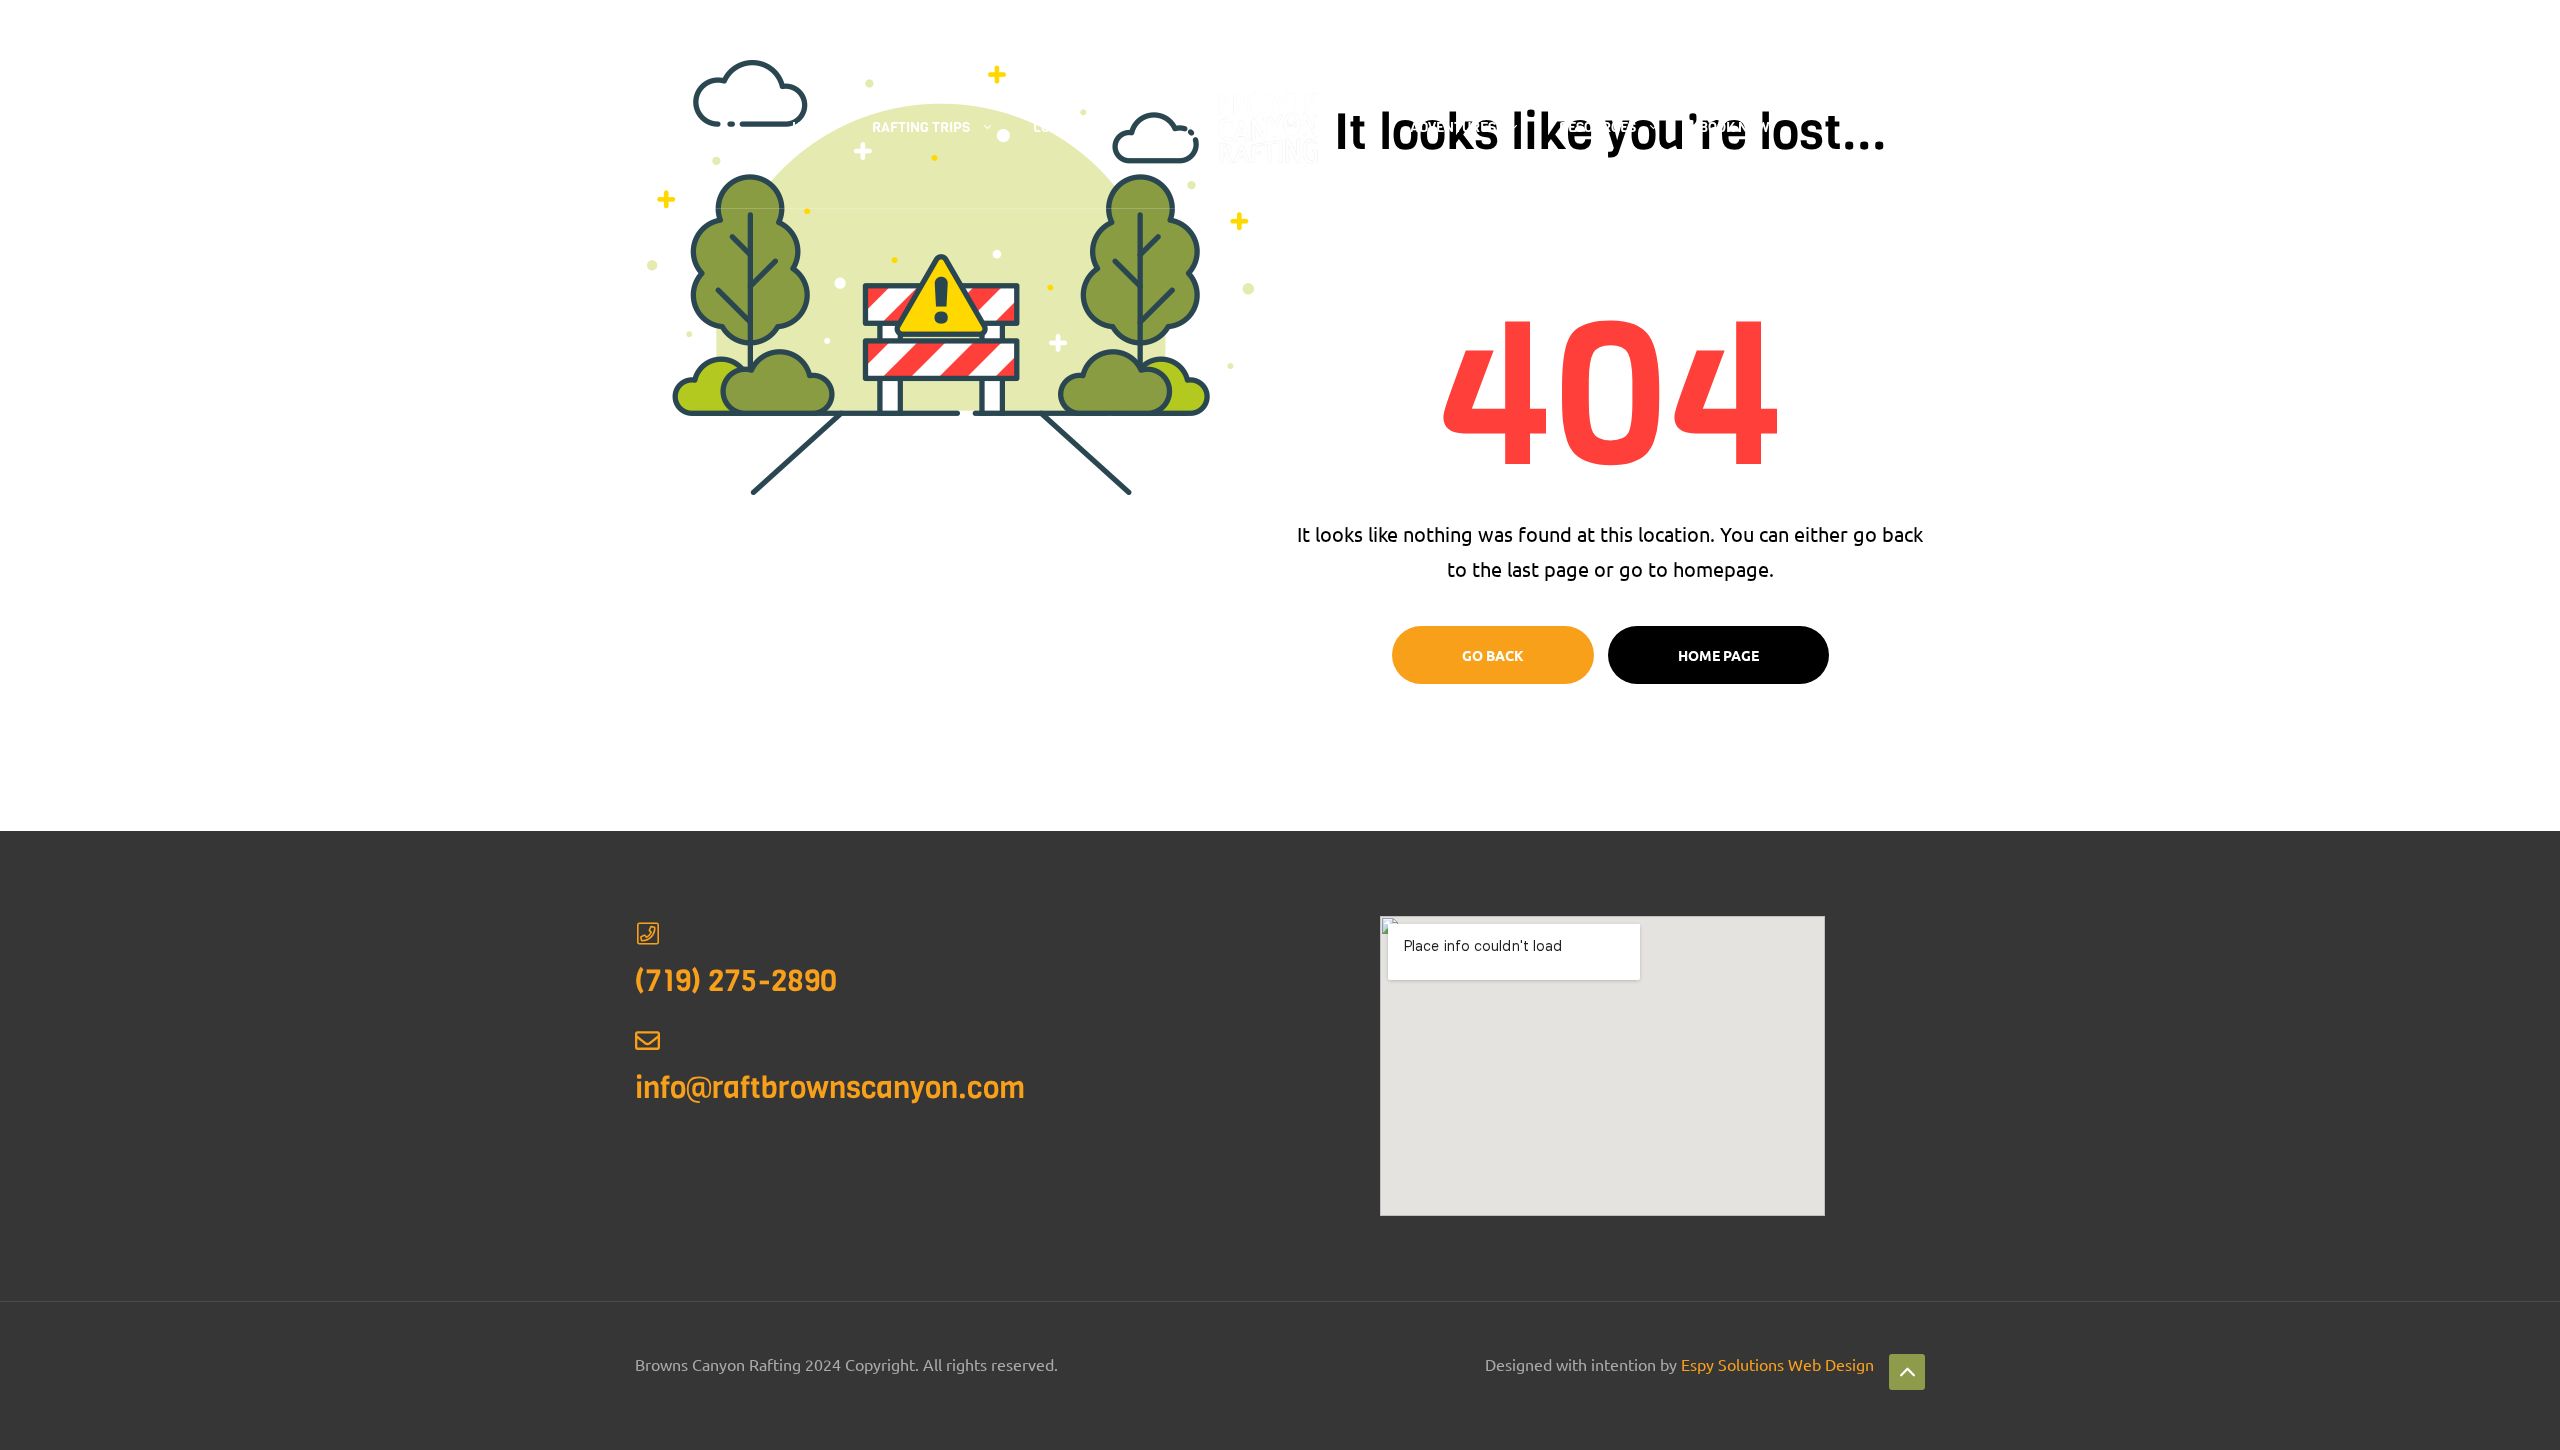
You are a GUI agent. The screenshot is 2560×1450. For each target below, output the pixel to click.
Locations (1070, 127)
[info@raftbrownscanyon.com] (647, 1040)
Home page (1718, 655)
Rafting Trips (921, 127)
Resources (1597, 127)
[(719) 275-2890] (647, 933)
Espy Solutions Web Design (1777, 1364)
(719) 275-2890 (769, 24)
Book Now (1734, 127)
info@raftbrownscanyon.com (830, 1088)
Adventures (1453, 127)
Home (811, 127)
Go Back (1493, 655)
